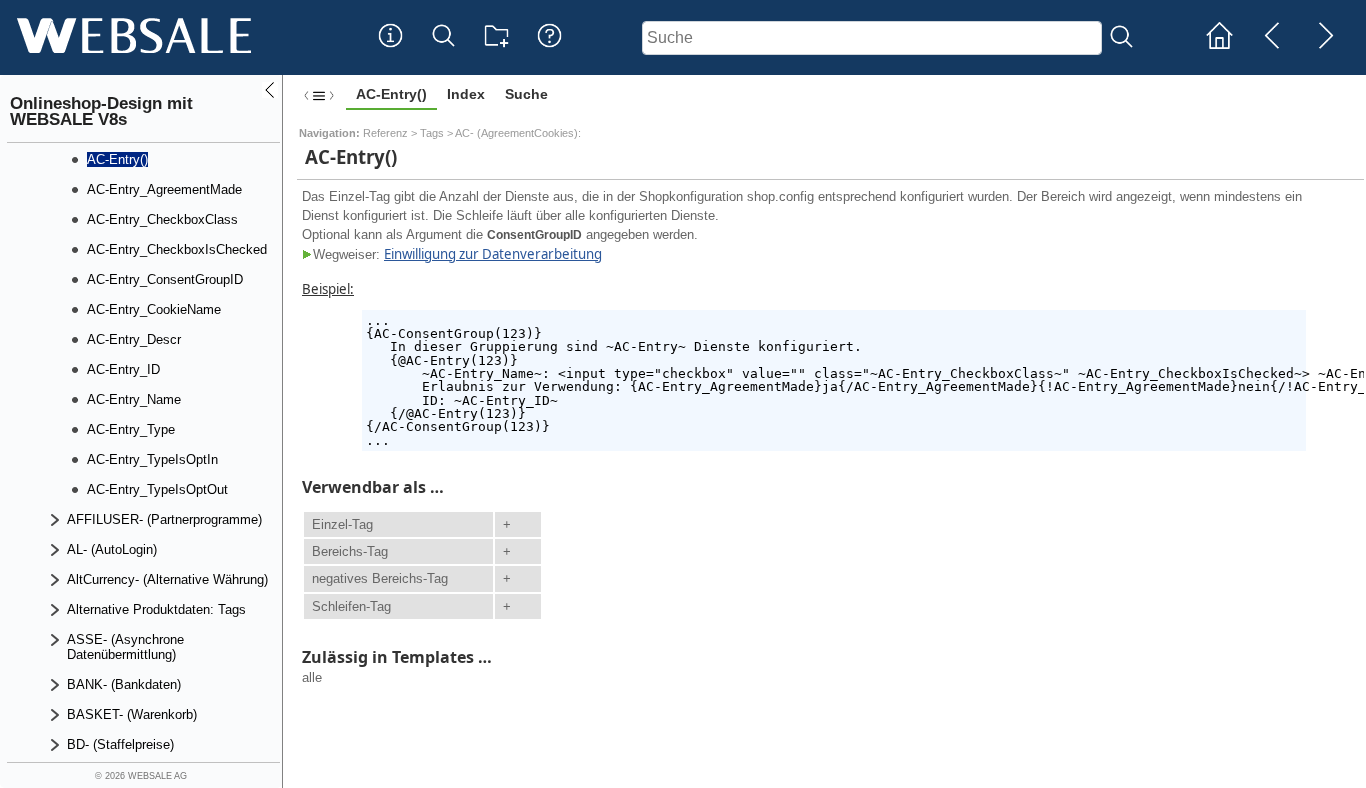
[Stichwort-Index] (390, 51)
